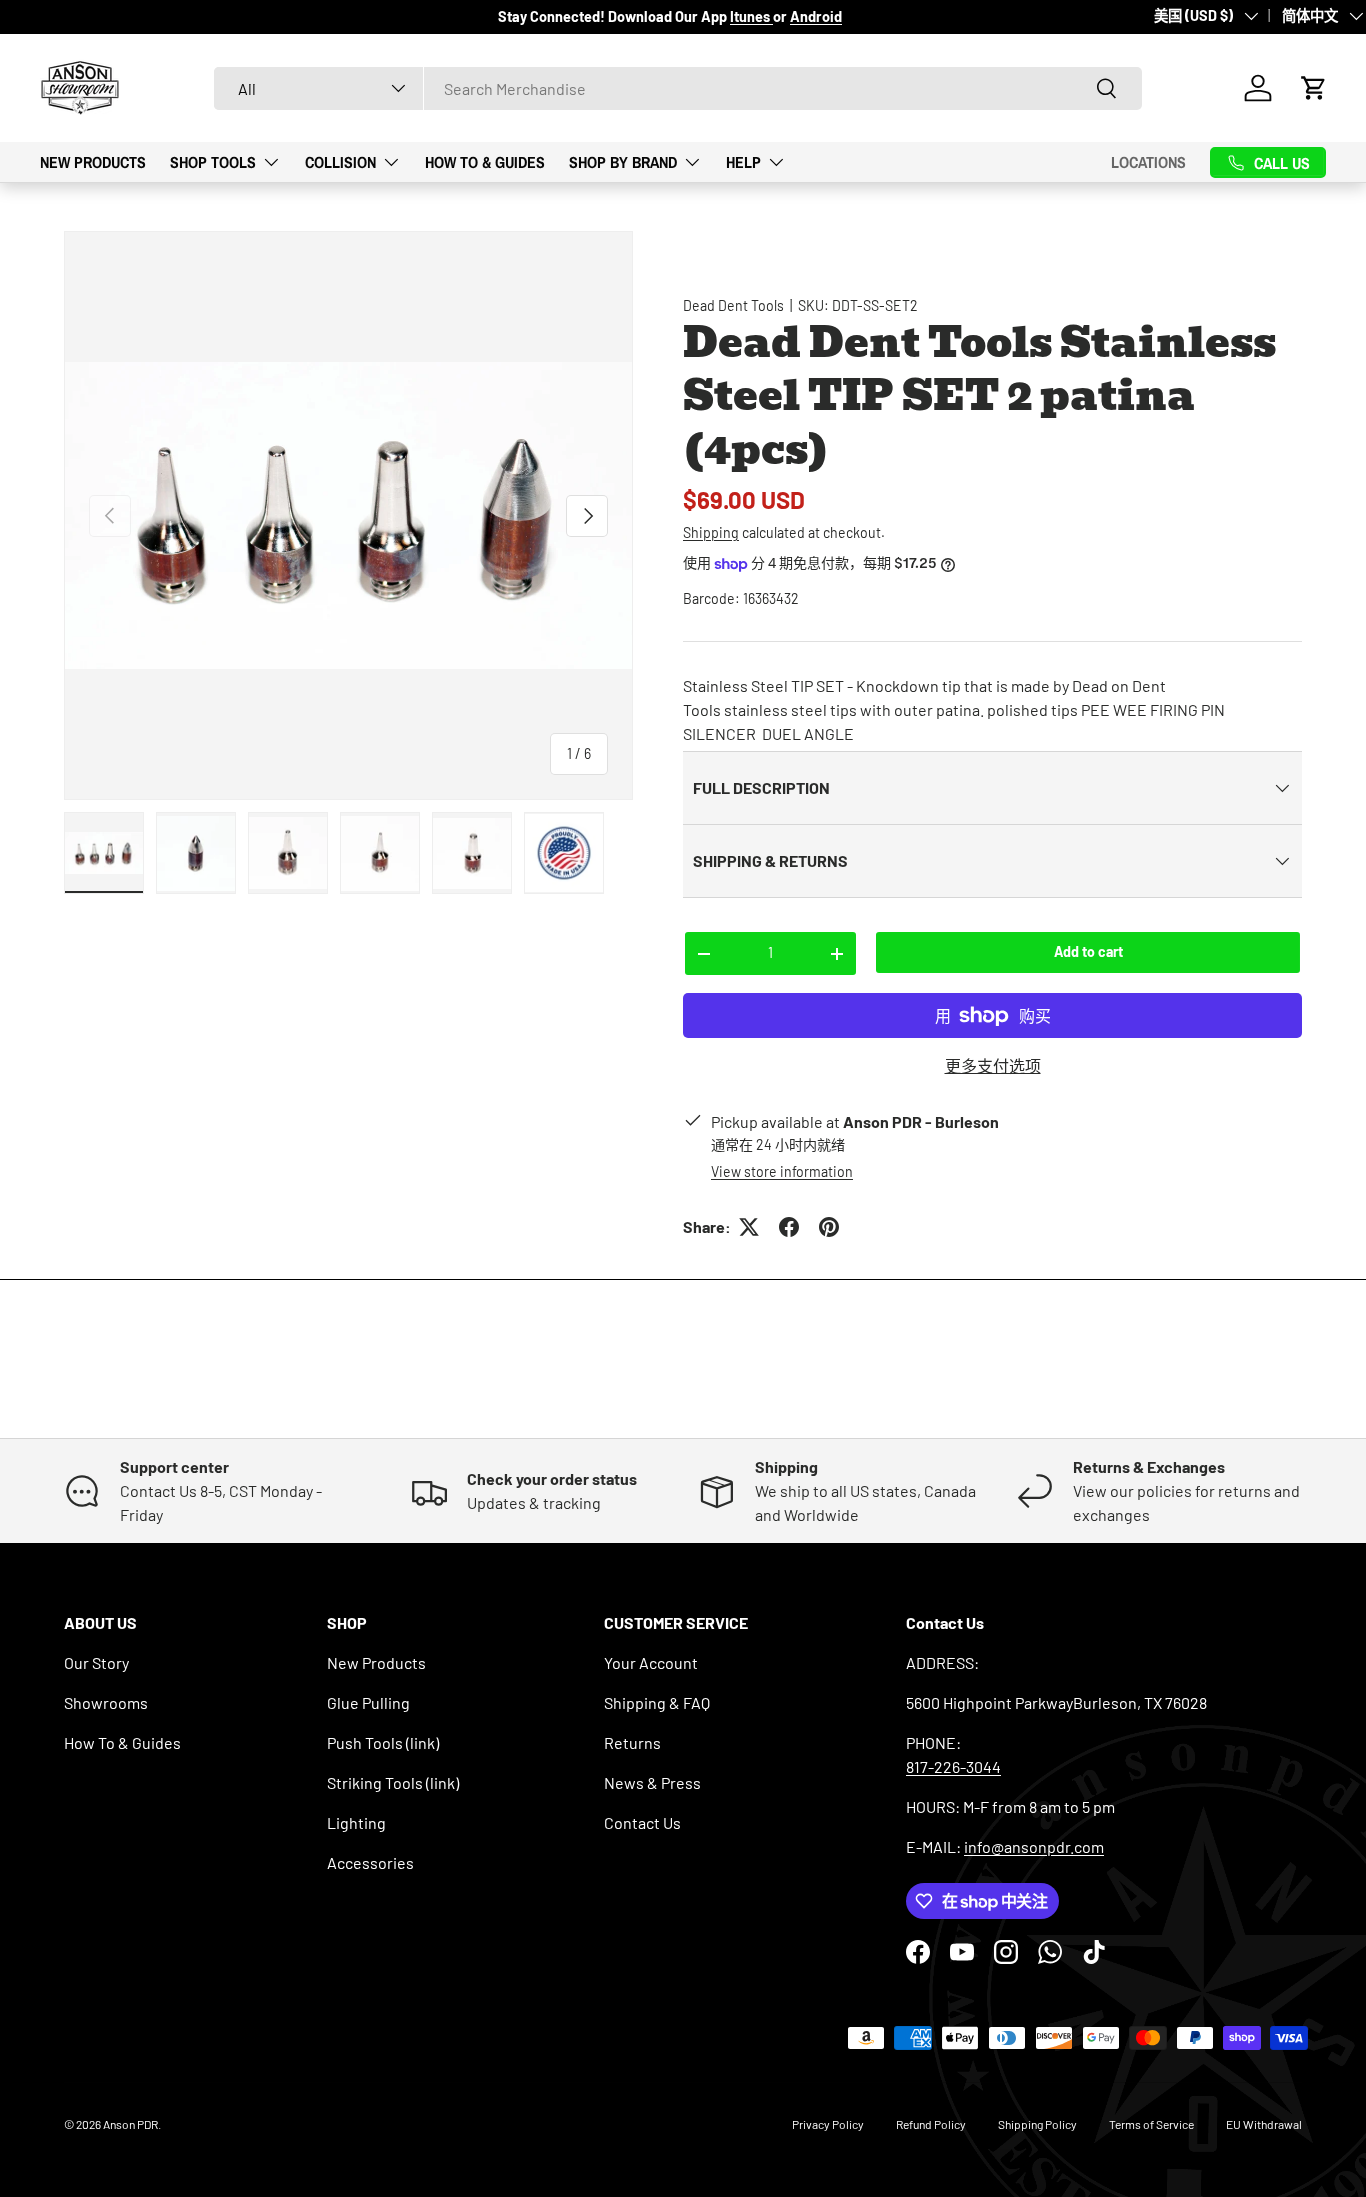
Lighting (356, 1822)
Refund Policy (931, 2124)
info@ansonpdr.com (1034, 1846)
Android (816, 16)
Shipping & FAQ (657, 1702)
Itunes (751, 16)
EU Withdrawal (1264, 2124)
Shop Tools (213, 161)
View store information (782, 1171)
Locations (1148, 162)
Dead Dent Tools (733, 305)
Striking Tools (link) (393, 1782)
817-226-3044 (953, 1766)
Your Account (651, 1662)
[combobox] (678, 88)
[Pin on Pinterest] (829, 1227)
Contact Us (642, 1822)
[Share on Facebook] (789, 1227)
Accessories (370, 1862)
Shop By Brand (623, 161)
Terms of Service (1151, 2124)
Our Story (96, 1662)
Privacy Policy (828, 2124)
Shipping (711, 532)
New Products (93, 161)
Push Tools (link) (383, 1742)
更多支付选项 (993, 1065)
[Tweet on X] (749, 1227)
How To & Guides (485, 161)
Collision (340, 161)
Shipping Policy (1037, 2124)
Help (743, 161)
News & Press (652, 1782)
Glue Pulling (368, 1702)
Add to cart (1088, 951)
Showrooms (106, 1702)
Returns (632, 1742)
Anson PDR (130, 2124)
